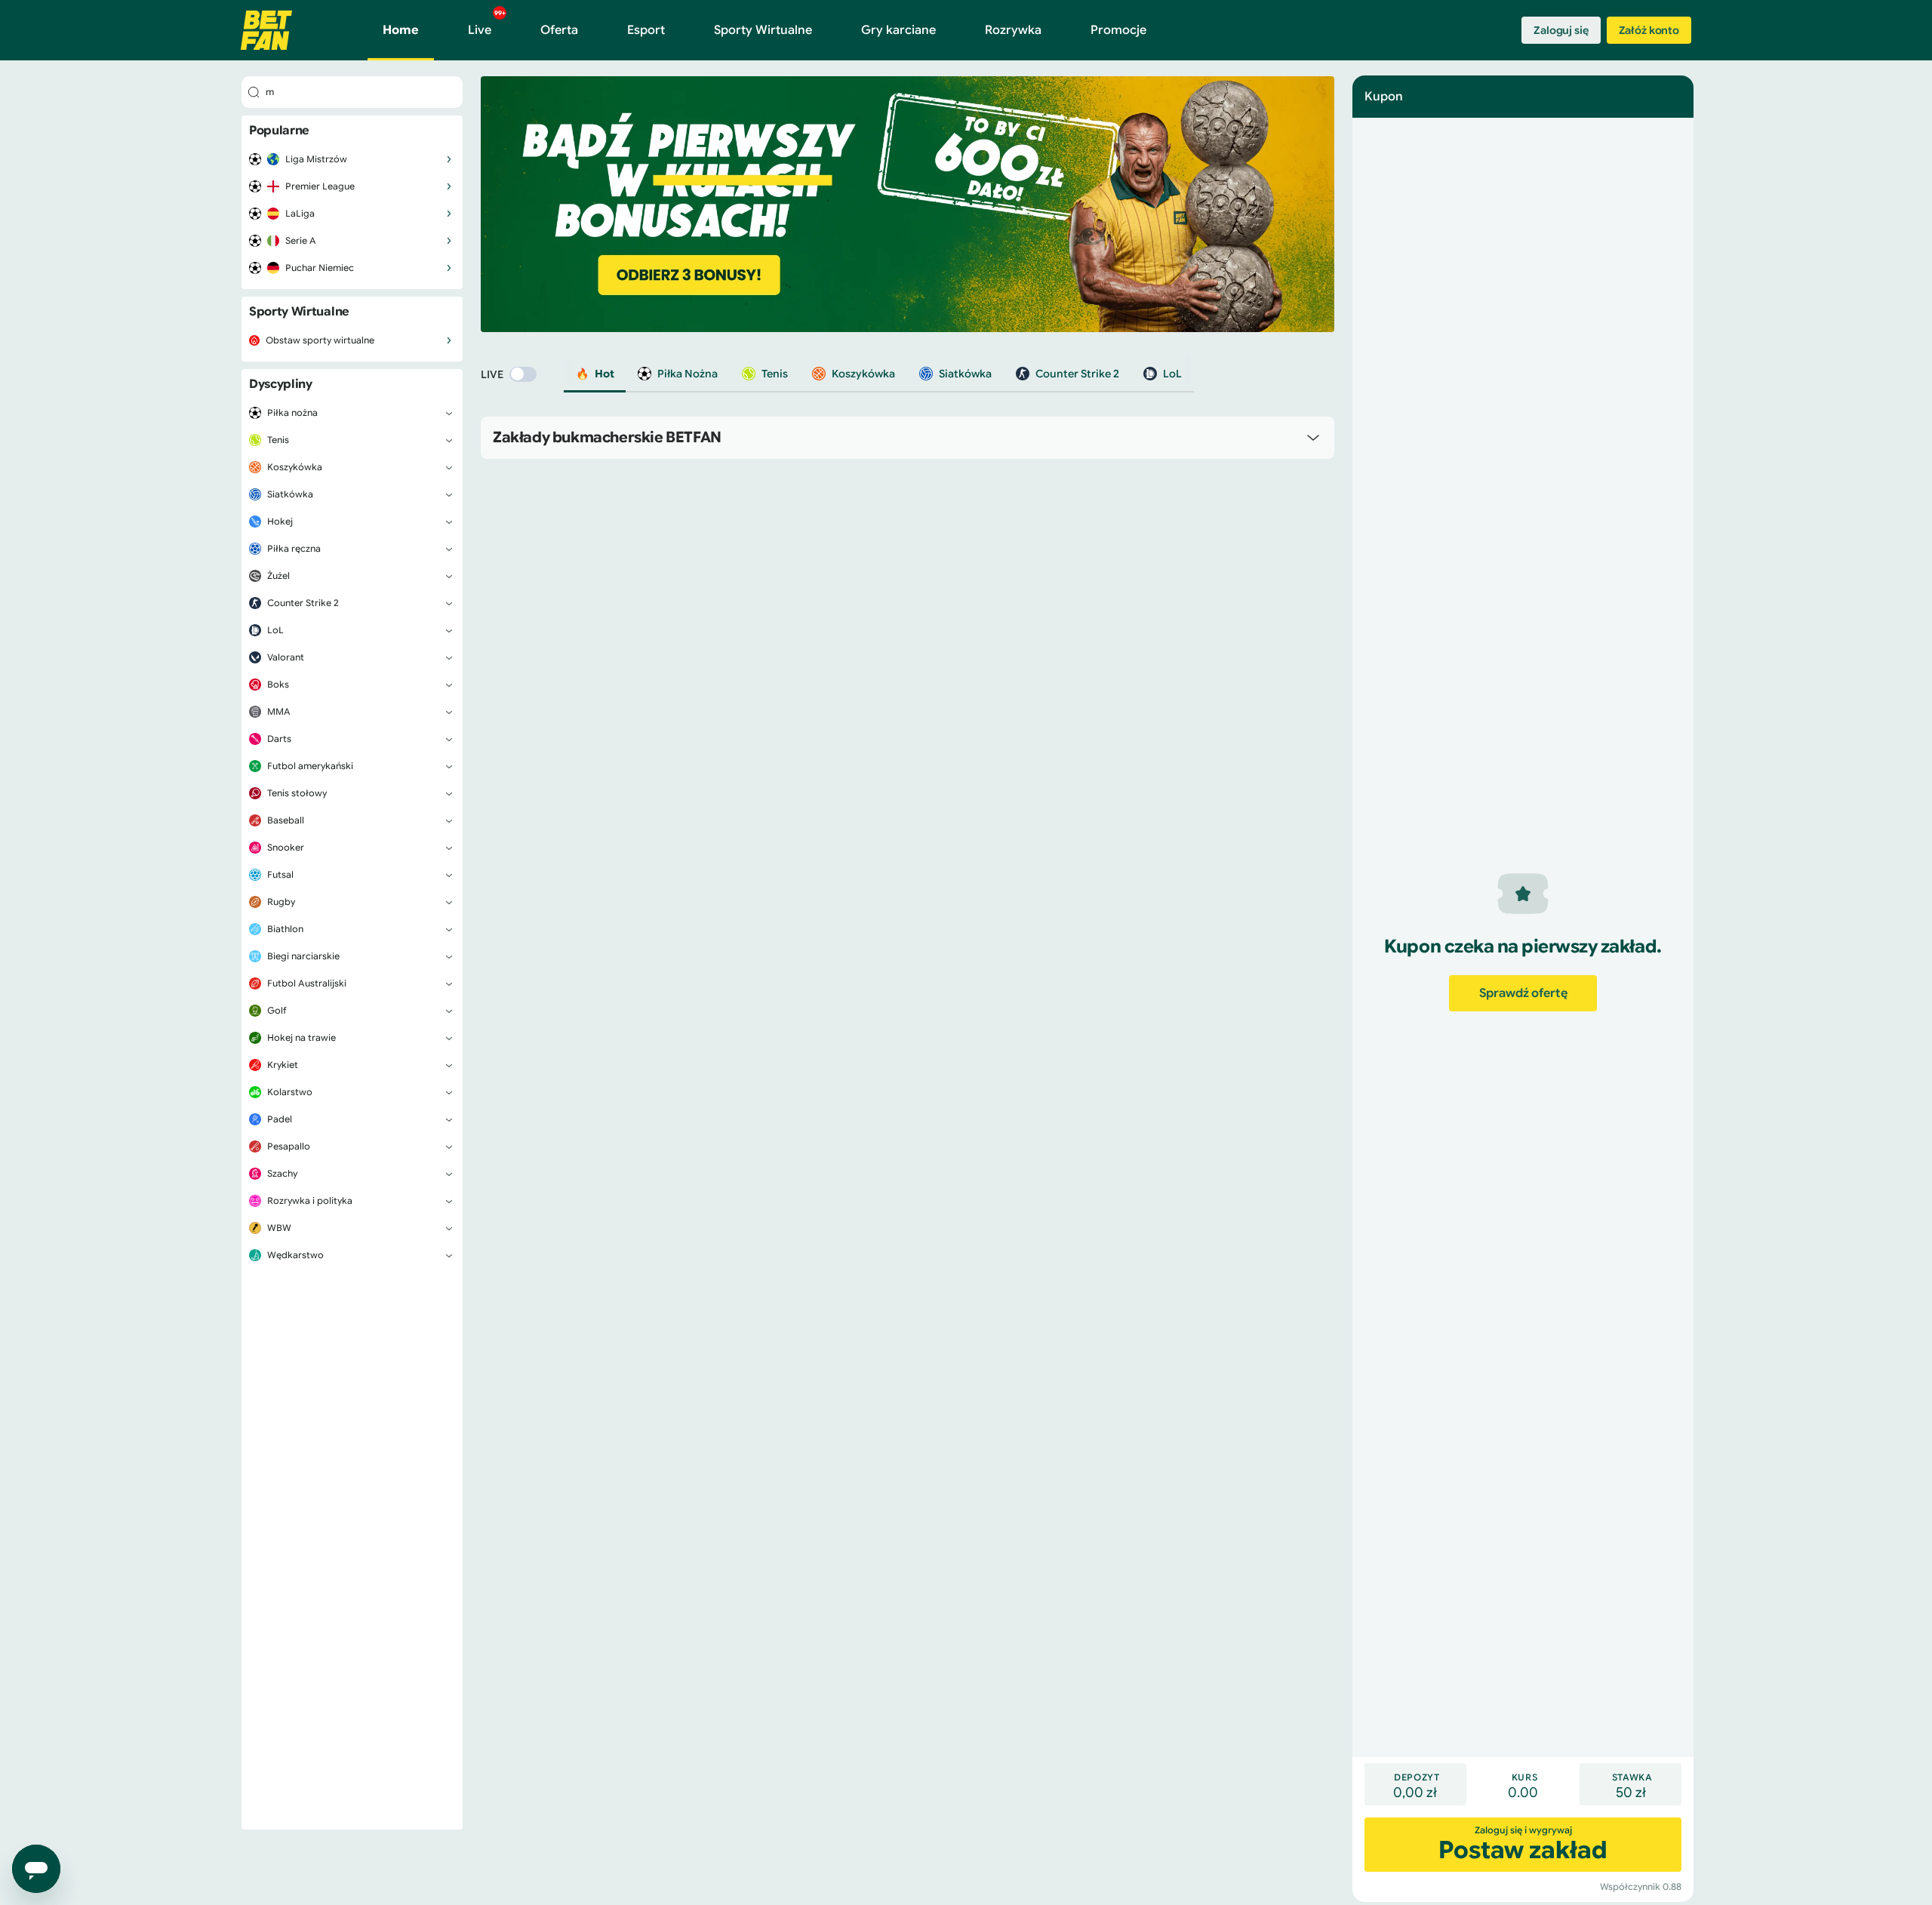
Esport (646, 30)
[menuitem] (352, 159)
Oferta (559, 30)
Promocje (1118, 30)
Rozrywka (1013, 30)
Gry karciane (898, 30)
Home (401, 30)
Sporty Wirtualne (763, 30)
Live (487, 23)
